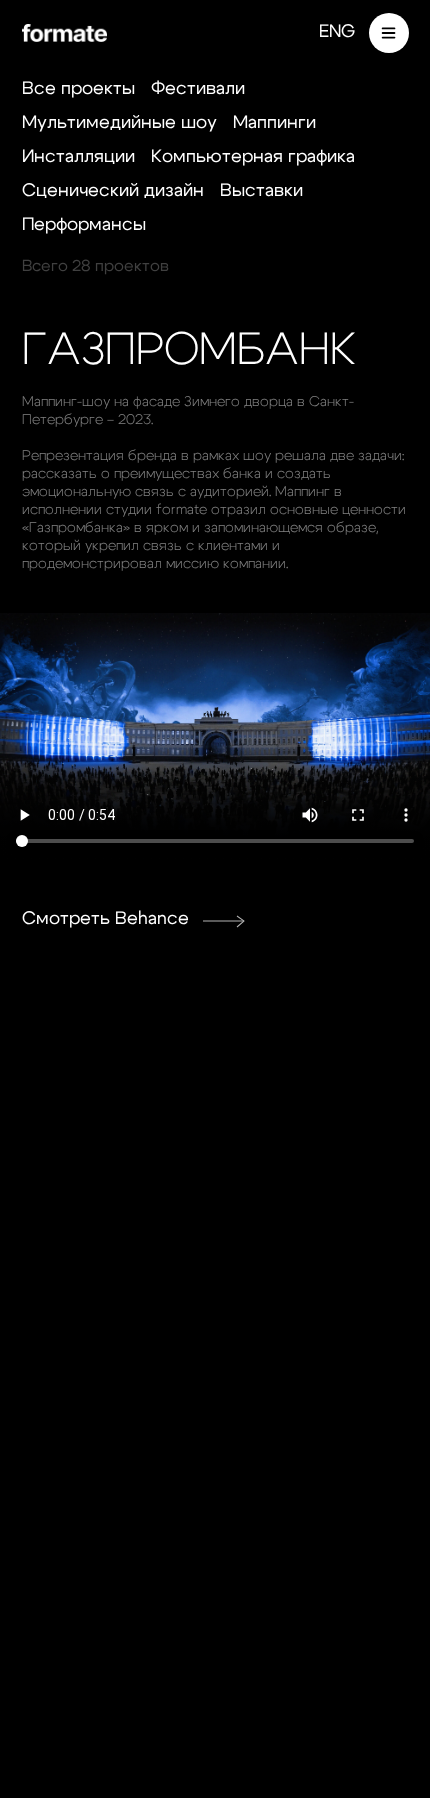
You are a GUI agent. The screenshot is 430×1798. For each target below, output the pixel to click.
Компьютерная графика (253, 157)
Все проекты (78, 89)
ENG (337, 32)
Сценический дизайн (113, 191)
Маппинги (274, 123)
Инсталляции (78, 157)
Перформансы (84, 225)
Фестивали (198, 89)
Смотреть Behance (105, 919)
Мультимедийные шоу (119, 123)
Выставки (261, 191)
